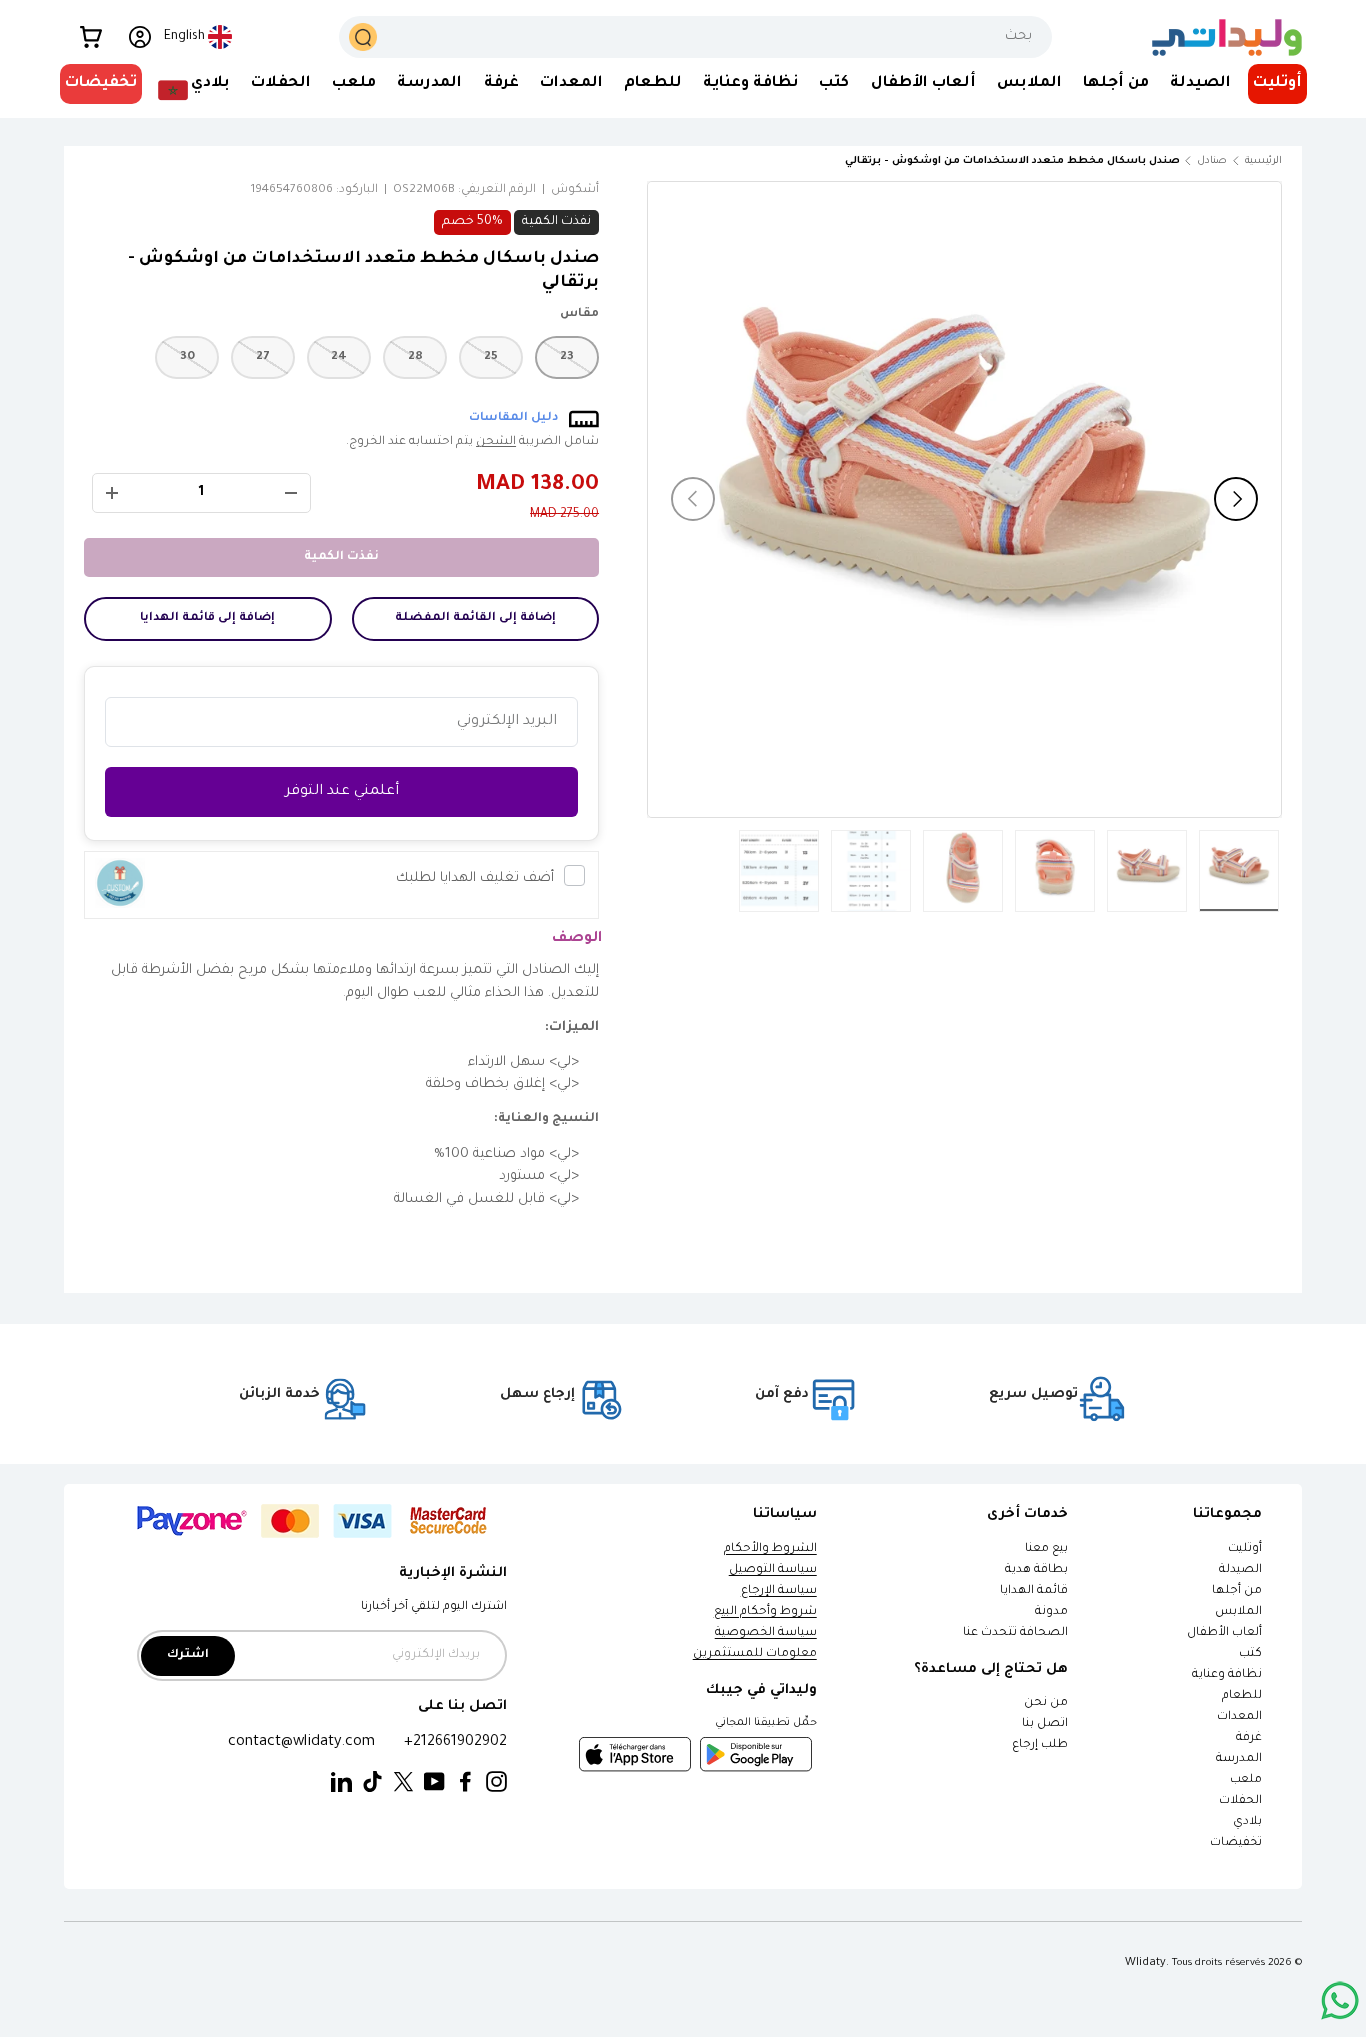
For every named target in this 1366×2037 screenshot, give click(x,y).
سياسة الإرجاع (779, 1591)
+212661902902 (455, 1742)
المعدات (571, 83)
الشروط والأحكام (770, 1549)
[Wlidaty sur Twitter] (403, 1782)
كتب (834, 83)
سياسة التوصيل (773, 1570)
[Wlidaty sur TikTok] (372, 1782)
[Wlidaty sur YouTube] (434, 1782)
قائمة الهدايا (1034, 1591)
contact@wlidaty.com (301, 1742)
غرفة (501, 83)
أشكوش (575, 190)
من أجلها (1116, 83)
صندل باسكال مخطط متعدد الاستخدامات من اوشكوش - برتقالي (1067, 161)
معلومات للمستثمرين (755, 1654)
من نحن (1046, 1703)
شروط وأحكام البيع (765, 1612)
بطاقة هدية (1036, 1570)
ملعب (354, 83)
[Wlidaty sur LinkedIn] (341, 1782)
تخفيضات (101, 83)
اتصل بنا (1045, 1724)
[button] (91, 37)
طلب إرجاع (1040, 1745)
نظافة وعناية (750, 83)
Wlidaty (1145, 1963)
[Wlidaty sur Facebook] (465, 1782)
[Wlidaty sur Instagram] (496, 1782)
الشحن (496, 442)
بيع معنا (1046, 1549)
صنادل (1212, 161)
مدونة (1051, 1612)
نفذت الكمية (341, 557)
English (184, 37)
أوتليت (1277, 83)
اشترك (188, 1655)
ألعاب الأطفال (923, 83)
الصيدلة (1200, 83)
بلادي (210, 83)
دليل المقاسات (514, 418)
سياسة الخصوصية (766, 1633)
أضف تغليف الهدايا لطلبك (475, 878)
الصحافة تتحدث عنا (1014, 1633)
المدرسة (429, 83)
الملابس (1029, 83)
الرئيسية (1263, 161)
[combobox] (695, 37)
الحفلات (281, 83)
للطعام (653, 83)
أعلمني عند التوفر (342, 792)
